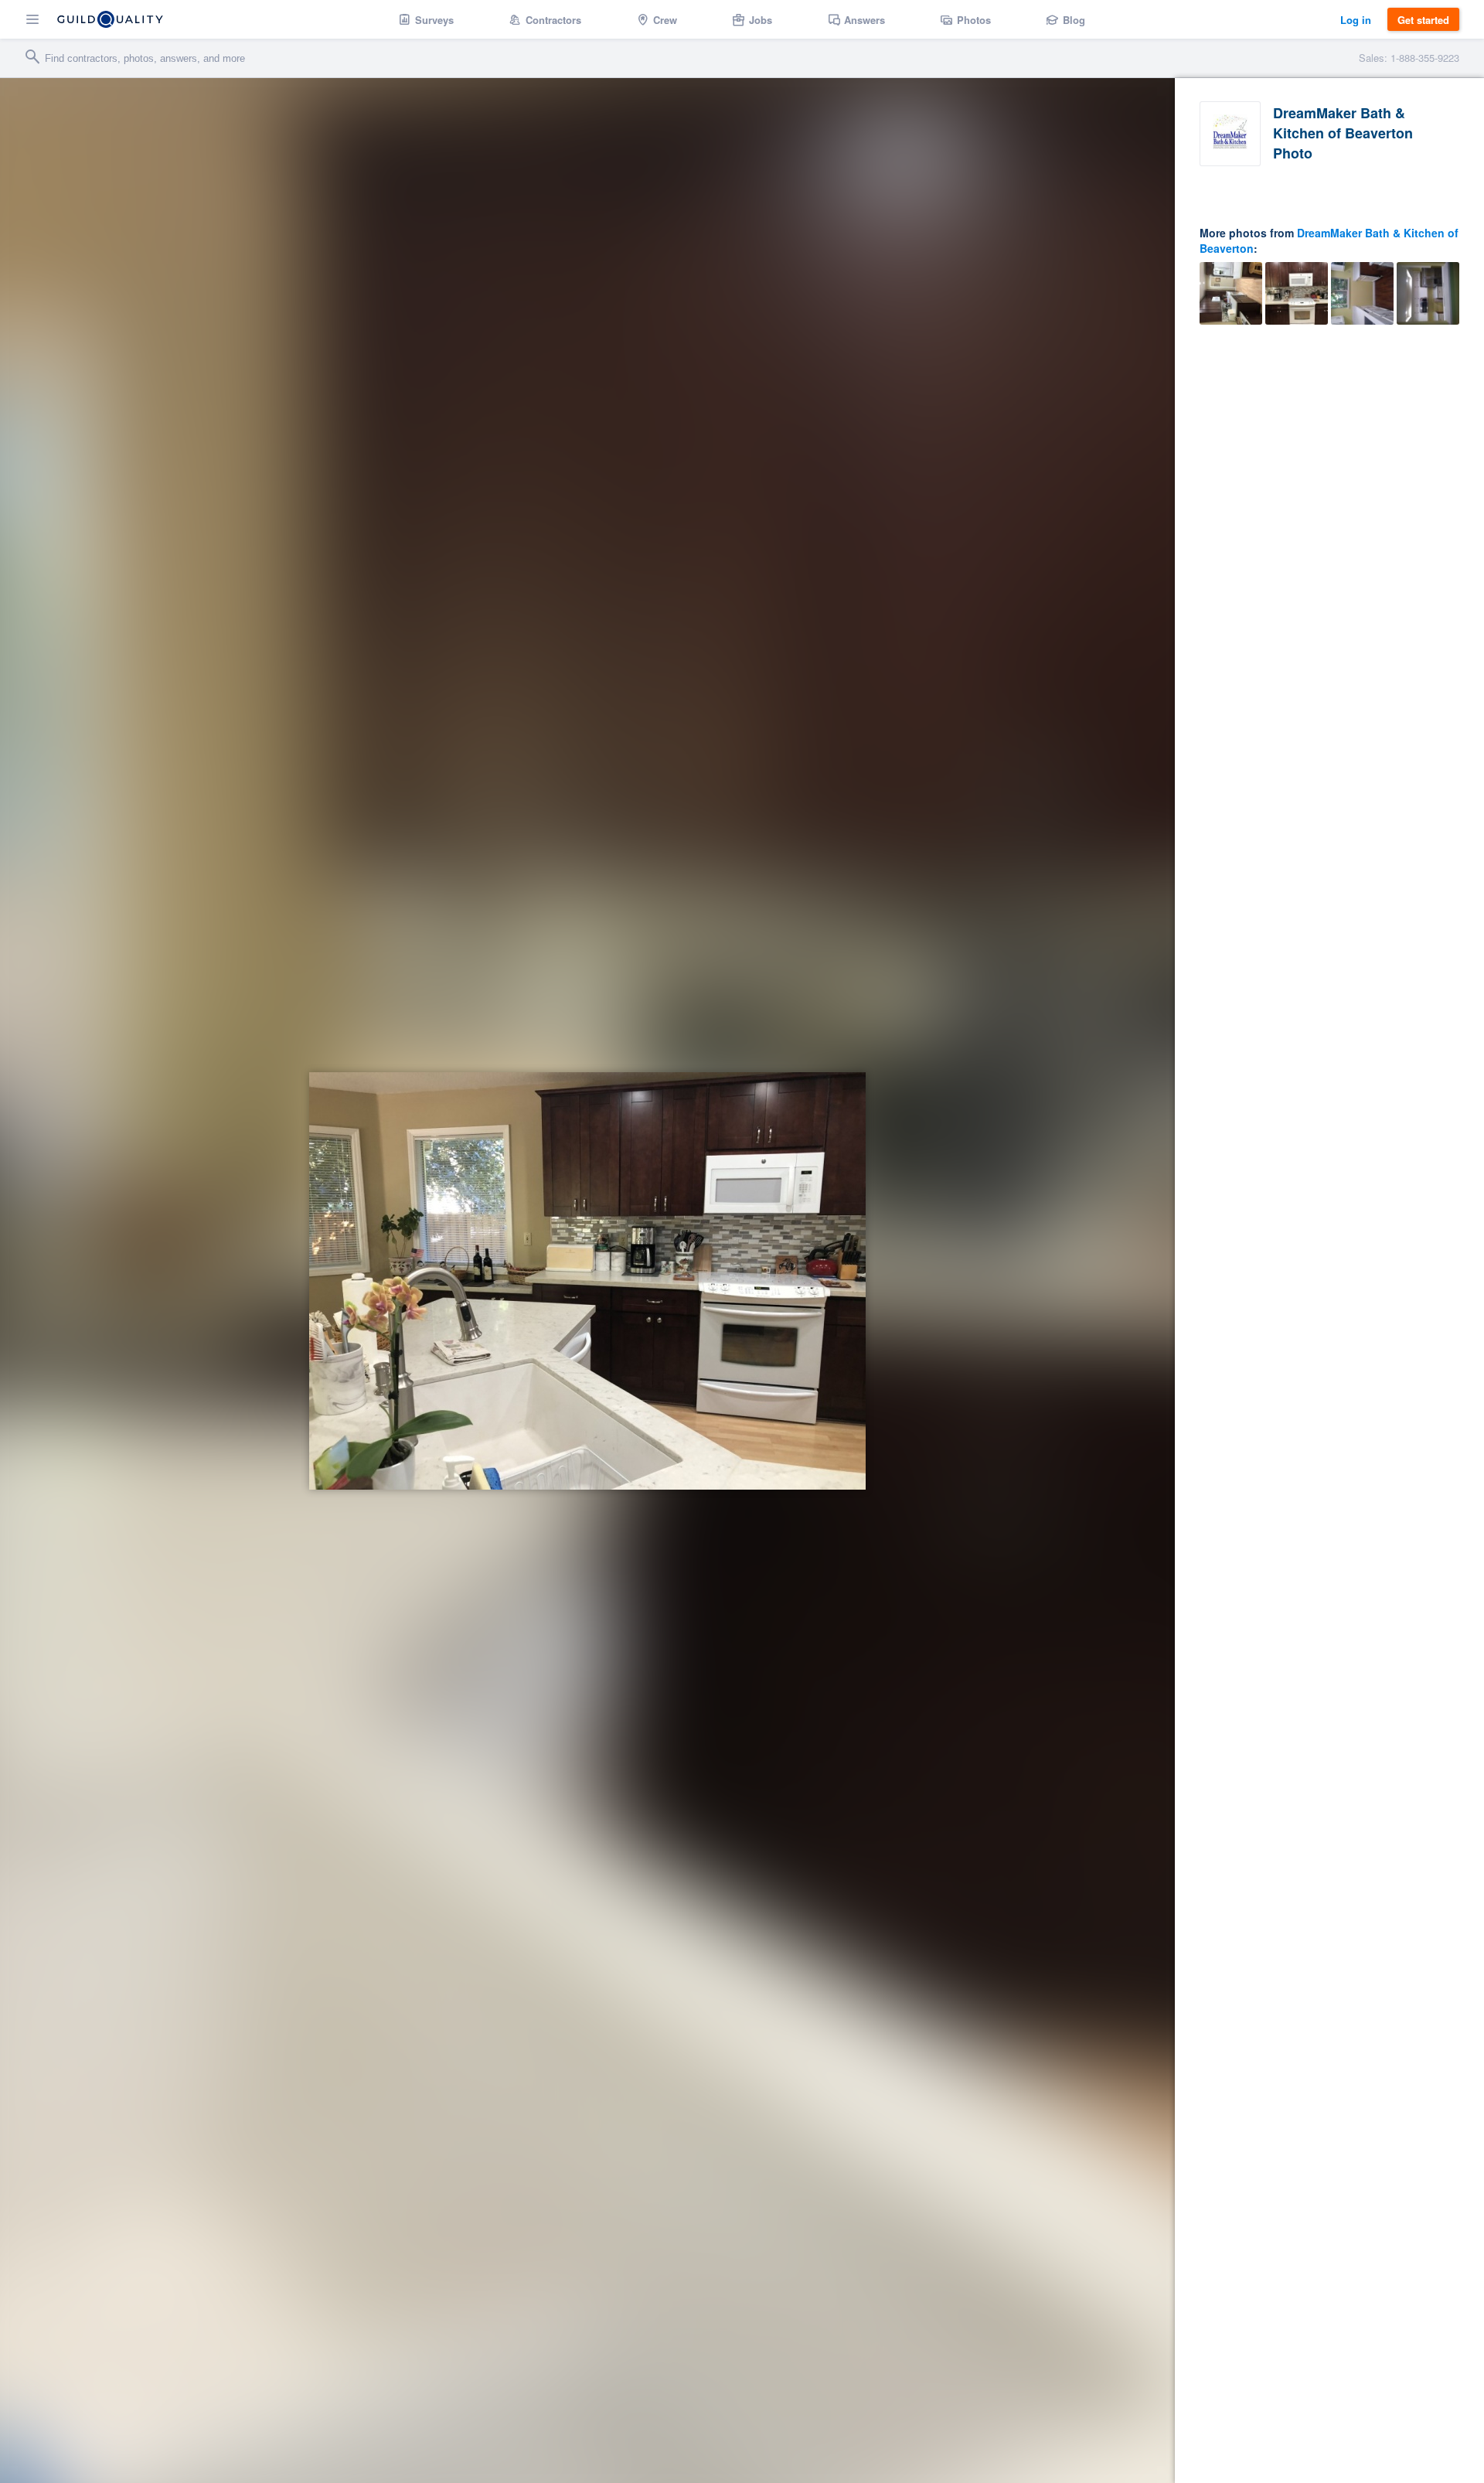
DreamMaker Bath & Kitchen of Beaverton (1329, 240)
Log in (1356, 20)
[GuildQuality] (110, 19)
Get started (1423, 20)
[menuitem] (426, 19)
